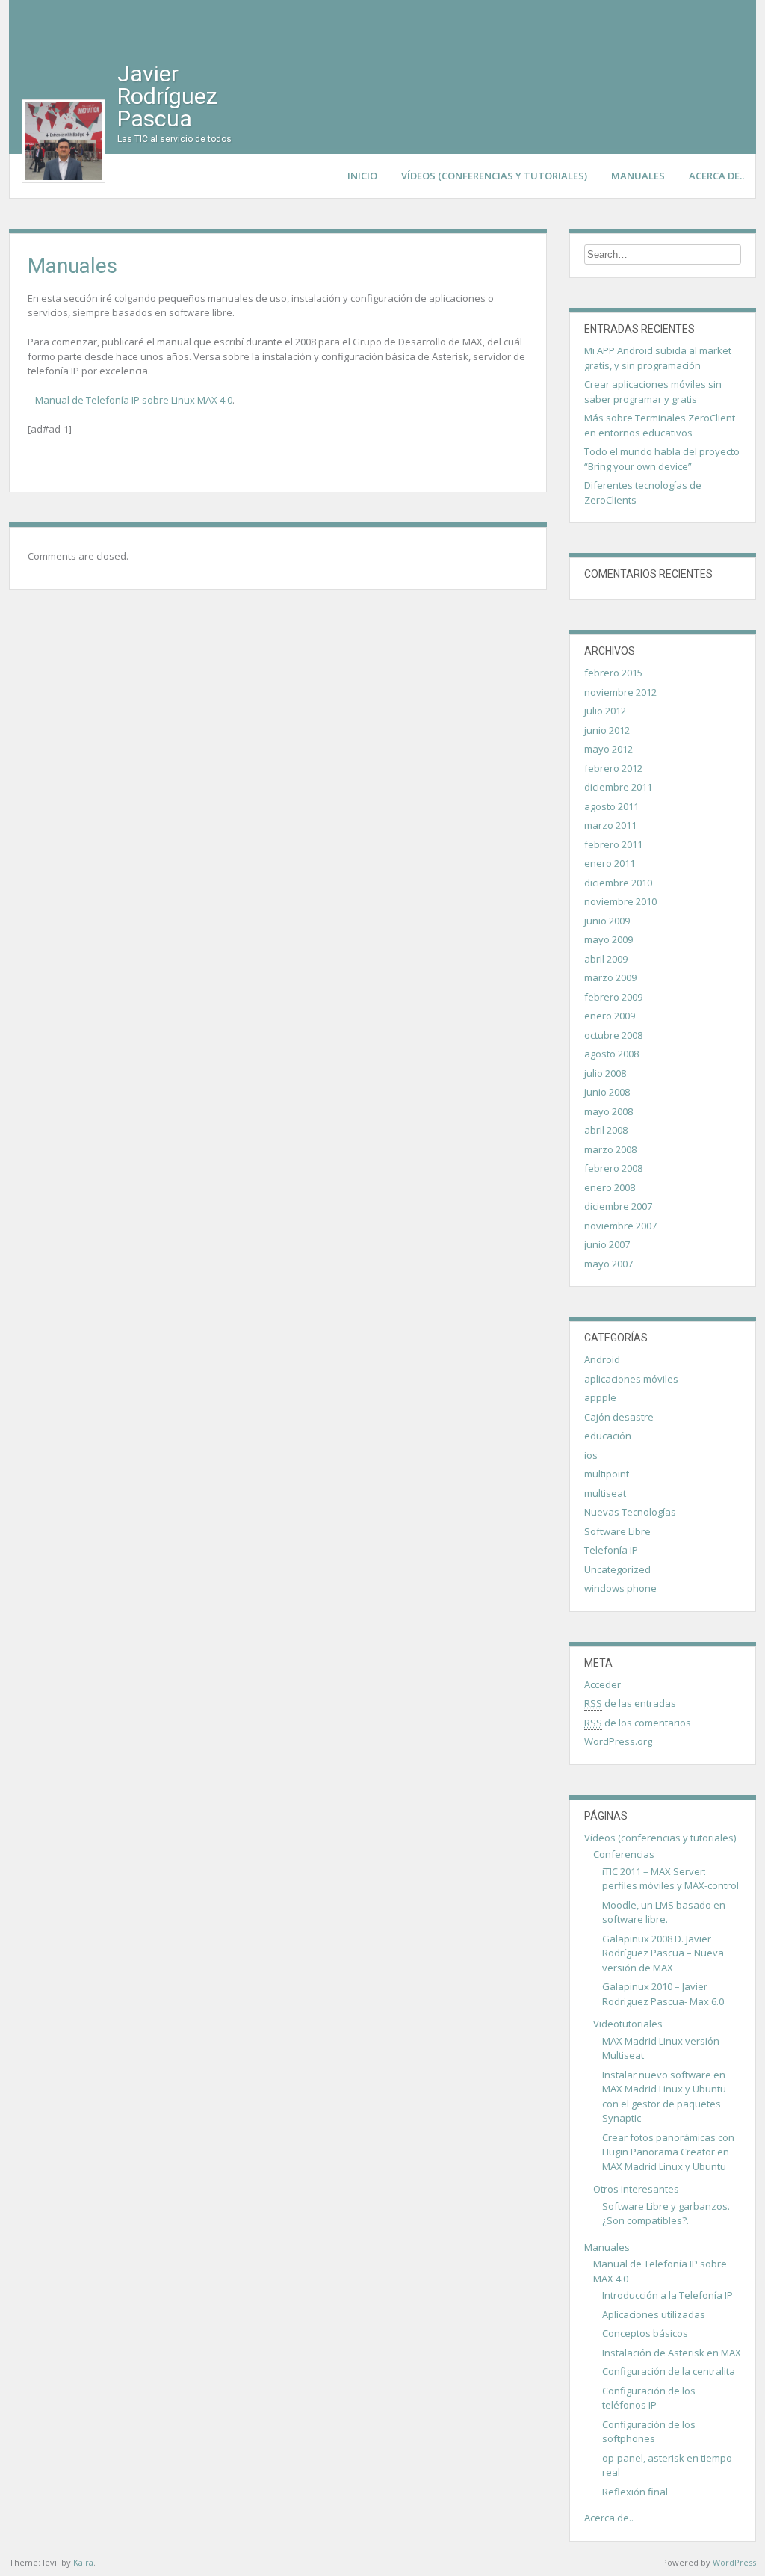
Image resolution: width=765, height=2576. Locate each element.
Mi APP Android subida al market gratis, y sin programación (658, 358)
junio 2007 (607, 1244)
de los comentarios (638, 1723)
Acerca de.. (716, 176)
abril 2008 (606, 1130)
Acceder (603, 1684)
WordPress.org (618, 1741)
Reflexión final (635, 2492)
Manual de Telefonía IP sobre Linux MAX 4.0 (134, 400)
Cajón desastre (619, 1417)
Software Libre (617, 1531)
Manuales (638, 176)
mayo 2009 (608, 939)
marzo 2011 (610, 825)
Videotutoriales (628, 2024)
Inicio (362, 176)
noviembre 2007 (620, 1226)
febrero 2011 (613, 844)
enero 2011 (610, 863)
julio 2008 (605, 1073)
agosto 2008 (611, 1054)
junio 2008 (607, 1092)
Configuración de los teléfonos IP (649, 2398)
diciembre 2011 (618, 787)
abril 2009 (606, 959)
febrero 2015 (613, 673)
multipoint (607, 1474)
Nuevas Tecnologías (630, 1512)
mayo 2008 (608, 1111)
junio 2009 (607, 921)
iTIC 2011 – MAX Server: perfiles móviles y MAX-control (670, 1879)
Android (602, 1359)
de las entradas (630, 1703)
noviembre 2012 (620, 692)
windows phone (620, 1588)
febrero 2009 (613, 997)
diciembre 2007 (618, 1206)
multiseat (605, 1493)
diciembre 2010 (618, 883)
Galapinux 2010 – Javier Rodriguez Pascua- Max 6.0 (663, 1994)
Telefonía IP (611, 1550)
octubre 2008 (613, 1035)
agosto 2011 (611, 806)
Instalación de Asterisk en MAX (672, 2353)
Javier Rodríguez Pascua (167, 96)
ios (591, 1455)
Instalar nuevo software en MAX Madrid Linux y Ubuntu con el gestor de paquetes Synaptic (664, 2097)
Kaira (83, 2562)
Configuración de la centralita (669, 2371)
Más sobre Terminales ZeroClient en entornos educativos (660, 425)
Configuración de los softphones (649, 2432)
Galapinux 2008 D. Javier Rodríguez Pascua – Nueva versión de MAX (663, 1953)
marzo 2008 (610, 1149)
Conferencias (624, 1854)
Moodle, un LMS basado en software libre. (664, 1912)
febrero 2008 (613, 1168)
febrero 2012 (613, 768)
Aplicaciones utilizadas (654, 2314)
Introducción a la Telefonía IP (668, 2295)
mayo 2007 (608, 1264)
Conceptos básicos (645, 2333)
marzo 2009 (610, 977)
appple (600, 1397)
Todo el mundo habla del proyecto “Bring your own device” (662, 459)
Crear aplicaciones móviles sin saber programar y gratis (653, 392)
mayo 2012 (608, 749)
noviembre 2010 (620, 901)
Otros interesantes (636, 2189)
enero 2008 (610, 1187)
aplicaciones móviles (631, 1379)
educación (608, 1436)
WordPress (734, 2562)
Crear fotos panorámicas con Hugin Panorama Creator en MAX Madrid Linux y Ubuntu (668, 2152)
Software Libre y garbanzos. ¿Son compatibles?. (666, 2214)
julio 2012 (605, 711)
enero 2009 (610, 1016)
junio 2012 (607, 730)
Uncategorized (617, 1569)
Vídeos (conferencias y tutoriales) (494, 176)
